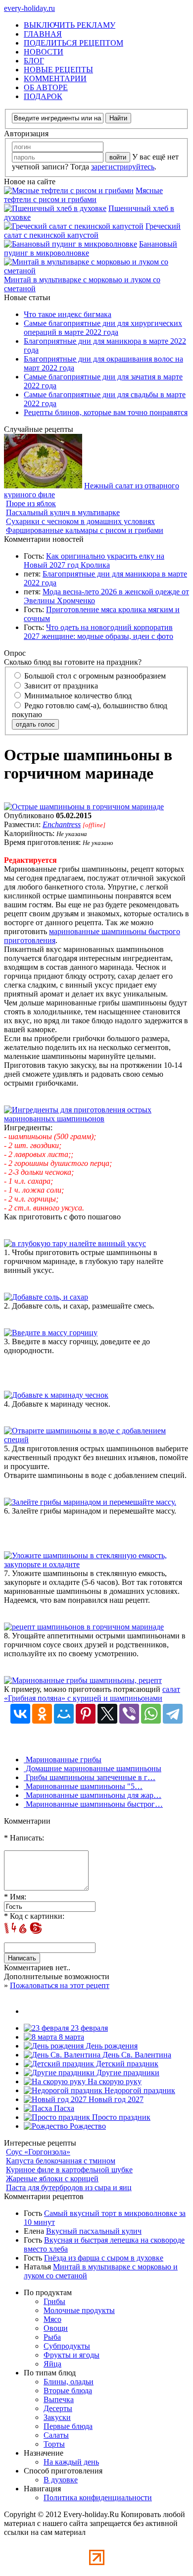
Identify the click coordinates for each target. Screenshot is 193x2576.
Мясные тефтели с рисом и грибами (83, 195)
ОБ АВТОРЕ (46, 87)
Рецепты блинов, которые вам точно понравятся (106, 412)
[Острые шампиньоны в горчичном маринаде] (84, 807)
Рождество (87, 2126)
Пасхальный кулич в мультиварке (63, 512)
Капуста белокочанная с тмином (61, 2161)
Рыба (52, 2337)
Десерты (58, 2408)
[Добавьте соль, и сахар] (46, 1297)
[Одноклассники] (42, 1714)
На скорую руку (114, 2081)
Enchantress (62, 824)
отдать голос (35, 724)
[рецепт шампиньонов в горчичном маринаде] (84, 1627)
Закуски (57, 2417)
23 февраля (88, 2028)
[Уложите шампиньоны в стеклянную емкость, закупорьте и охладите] (96, 1564)
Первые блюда (68, 2426)
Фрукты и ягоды (72, 2355)
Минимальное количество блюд (77, 696)
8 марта (71, 2037)
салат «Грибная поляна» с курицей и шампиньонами (92, 1694)
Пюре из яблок (31, 503)
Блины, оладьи (69, 2382)
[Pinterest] (86, 1714)
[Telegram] (173, 1714)
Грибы (54, 2301)
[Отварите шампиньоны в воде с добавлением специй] (96, 1440)
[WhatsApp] (151, 1714)
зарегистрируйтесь (123, 167)
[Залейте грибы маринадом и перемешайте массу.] (90, 1502)
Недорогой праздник (139, 2090)
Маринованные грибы (63, 1760)
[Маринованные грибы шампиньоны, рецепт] (83, 1680)
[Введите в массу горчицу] (51, 1333)
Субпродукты (67, 2346)
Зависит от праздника (60, 686)
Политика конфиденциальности (98, 2497)
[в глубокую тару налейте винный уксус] (75, 1243)
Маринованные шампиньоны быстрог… (93, 1804)
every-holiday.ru (29, 8)
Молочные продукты (79, 2310)
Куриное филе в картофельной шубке (69, 2170)
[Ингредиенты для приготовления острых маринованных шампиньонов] (96, 1119)
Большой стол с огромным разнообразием (94, 676)
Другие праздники (127, 2073)
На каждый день (71, 2462)
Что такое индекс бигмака (68, 314)
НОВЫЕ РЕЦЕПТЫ (58, 70)
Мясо (52, 2319)
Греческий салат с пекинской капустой (92, 231)
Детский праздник (126, 2064)
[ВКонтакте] (20, 1714)
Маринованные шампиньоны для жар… (93, 1795)
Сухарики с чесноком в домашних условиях (80, 521)
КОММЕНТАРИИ (55, 79)
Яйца (52, 2364)
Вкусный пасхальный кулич (94, 2231)
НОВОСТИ (44, 52)
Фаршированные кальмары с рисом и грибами (85, 530)
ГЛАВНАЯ (43, 34)
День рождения (111, 2046)
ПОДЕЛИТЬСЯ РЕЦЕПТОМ (73, 43)
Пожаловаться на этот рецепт (60, 1985)
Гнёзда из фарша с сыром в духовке (104, 2258)
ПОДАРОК (43, 96)
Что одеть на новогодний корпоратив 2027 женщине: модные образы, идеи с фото (98, 632)
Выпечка (59, 2399)
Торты (54, 2444)
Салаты (56, 2435)
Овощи (56, 2328)
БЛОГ (34, 61)
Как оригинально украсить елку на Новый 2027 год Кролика (94, 560)
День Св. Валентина (136, 2055)
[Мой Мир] (64, 1714)
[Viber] (129, 1714)
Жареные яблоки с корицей (52, 2179)
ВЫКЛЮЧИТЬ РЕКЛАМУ (70, 25)
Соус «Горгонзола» (38, 2152)
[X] (107, 1714)
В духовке (61, 2480)
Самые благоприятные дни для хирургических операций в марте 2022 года (103, 328)
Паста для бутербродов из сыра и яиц (69, 2187)
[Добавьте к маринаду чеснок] (56, 1395)
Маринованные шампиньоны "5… (83, 1786)
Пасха (63, 2108)
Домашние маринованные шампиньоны (93, 1768)
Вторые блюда (68, 2391)
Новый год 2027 (115, 2099)
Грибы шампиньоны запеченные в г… (90, 1777)
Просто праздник (120, 2117)
